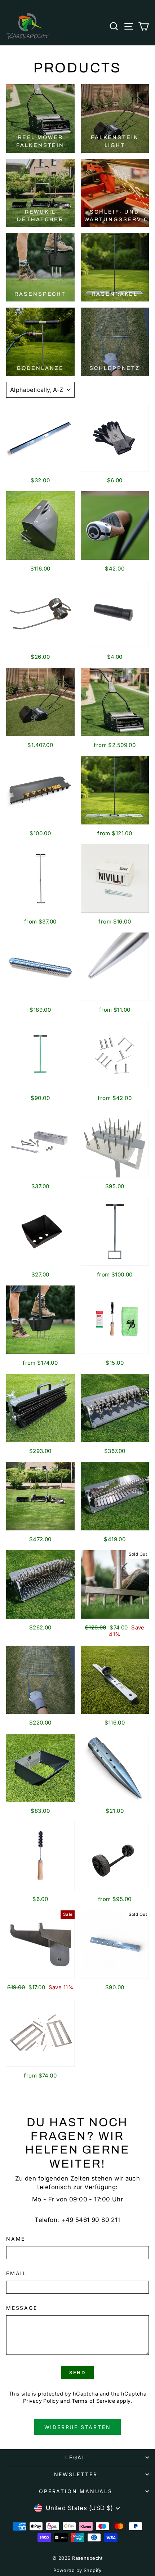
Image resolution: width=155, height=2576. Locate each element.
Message (22, 2308)
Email (16, 2273)
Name (16, 2239)
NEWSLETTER (76, 2474)
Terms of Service (93, 2401)
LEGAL (76, 2457)
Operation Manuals (76, 2491)
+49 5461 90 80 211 (91, 2220)
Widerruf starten (78, 2427)
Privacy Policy (41, 2401)
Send (77, 2372)
